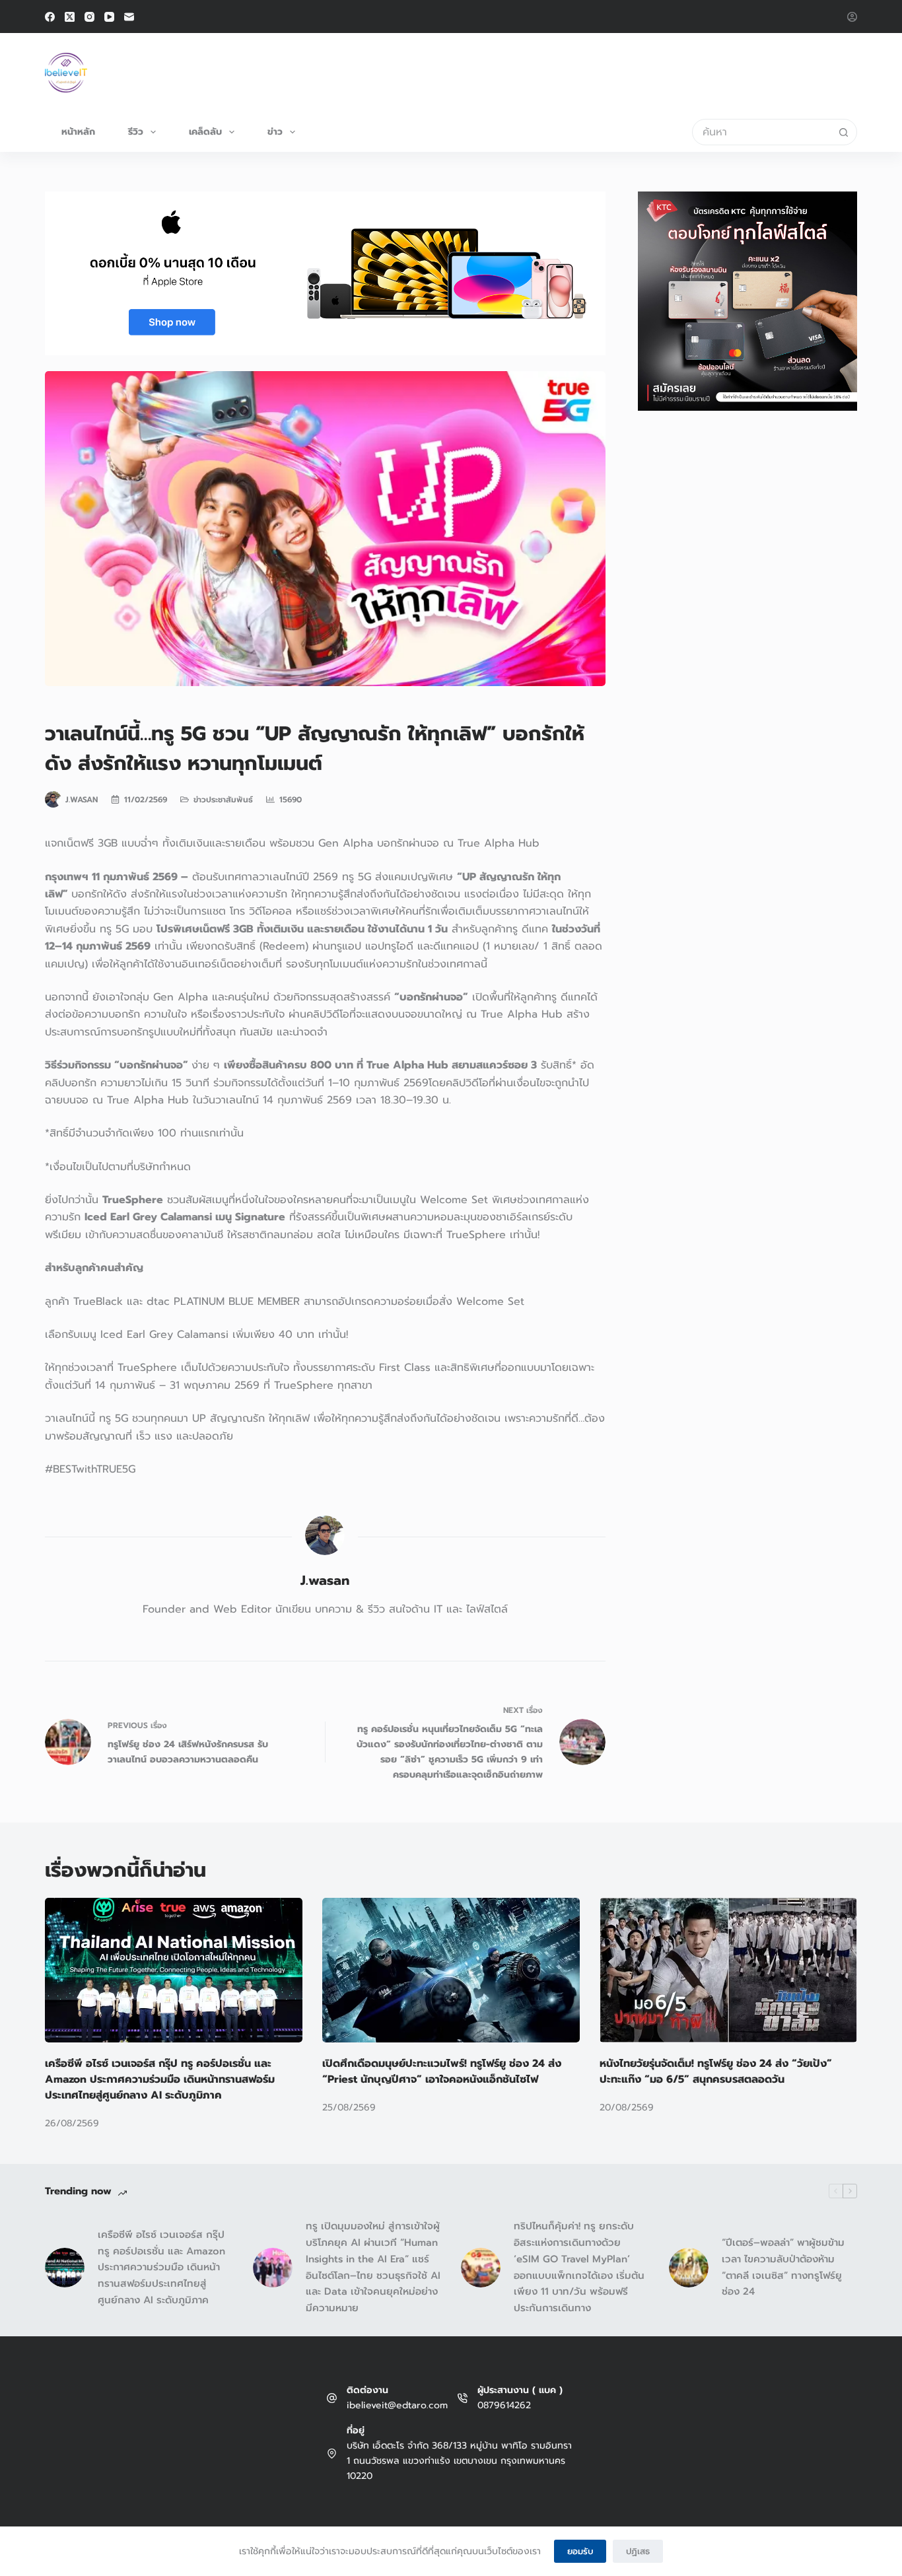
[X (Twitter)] (70, 17)
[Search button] (844, 132)
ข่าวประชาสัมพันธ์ (223, 800)
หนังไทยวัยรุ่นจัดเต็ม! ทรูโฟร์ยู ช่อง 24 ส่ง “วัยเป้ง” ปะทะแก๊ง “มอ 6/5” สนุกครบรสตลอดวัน (716, 2071)
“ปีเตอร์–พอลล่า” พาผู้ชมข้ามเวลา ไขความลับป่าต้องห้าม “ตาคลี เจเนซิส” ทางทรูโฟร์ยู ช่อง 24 (783, 2267)
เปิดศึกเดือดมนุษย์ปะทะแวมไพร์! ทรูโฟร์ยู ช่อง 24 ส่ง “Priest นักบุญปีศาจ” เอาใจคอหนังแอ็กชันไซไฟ (442, 2071)
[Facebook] (50, 17)
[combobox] (762, 132)
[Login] (852, 17)
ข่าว (275, 132)
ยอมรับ (580, 2551)
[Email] (129, 17)
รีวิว (136, 132)
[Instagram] (89, 17)
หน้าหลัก (78, 132)
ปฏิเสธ (638, 2551)
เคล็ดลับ (205, 132)
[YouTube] (109, 17)
